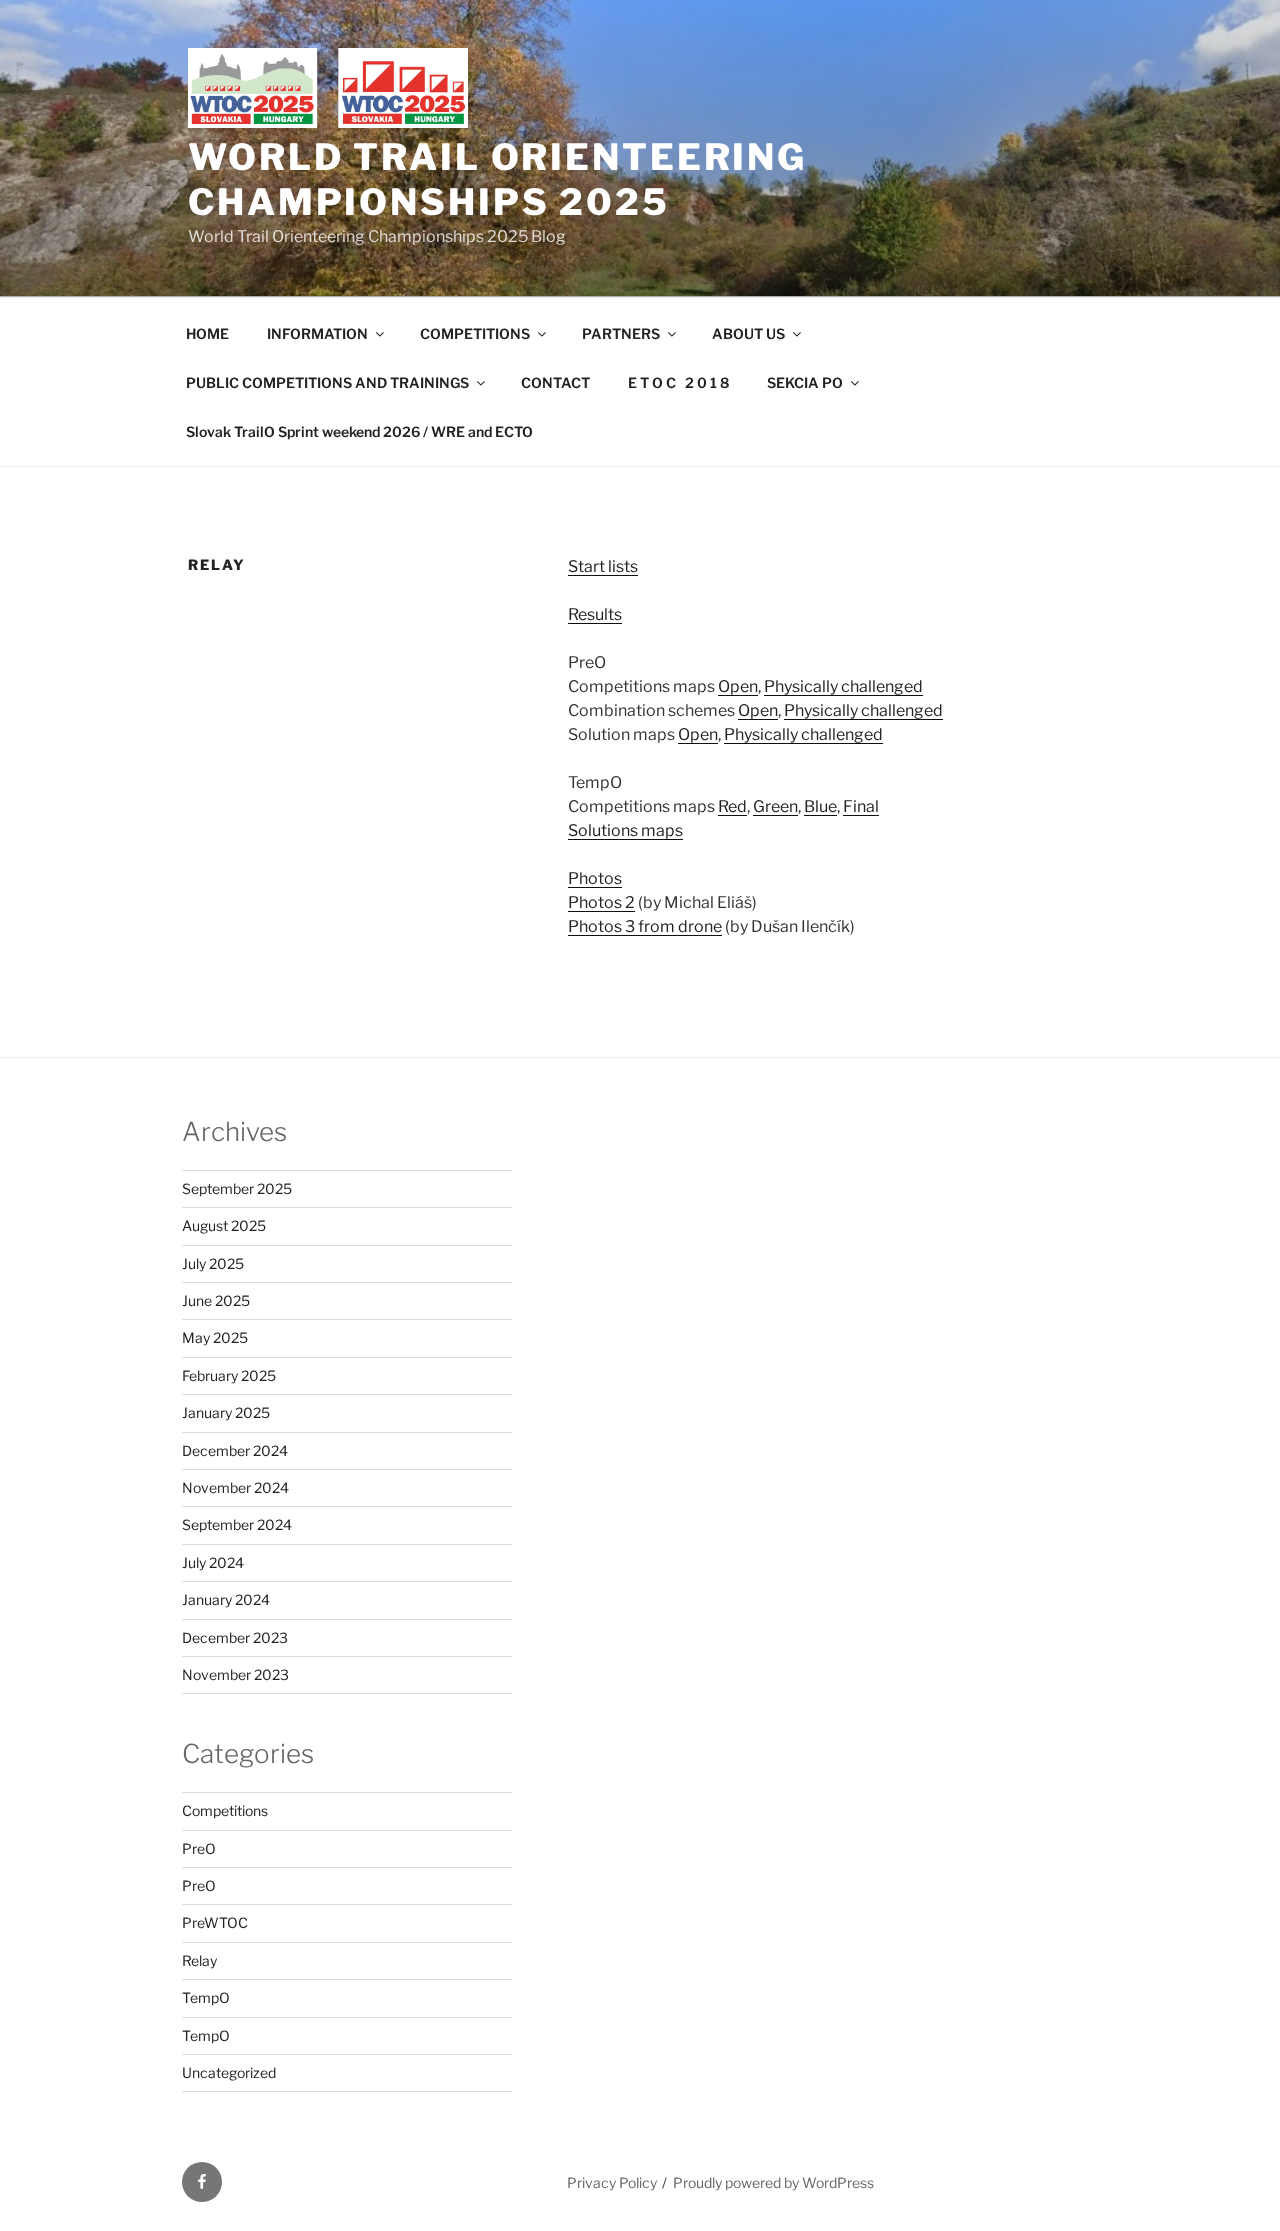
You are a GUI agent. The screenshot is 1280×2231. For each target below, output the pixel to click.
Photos (595, 878)
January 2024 (226, 1599)
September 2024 (237, 1524)
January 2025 (226, 1412)
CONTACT (555, 382)
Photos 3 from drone (645, 926)
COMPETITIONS (475, 333)
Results (595, 614)
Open (738, 686)
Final (861, 806)
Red (732, 806)
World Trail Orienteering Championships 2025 (497, 179)
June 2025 (216, 1300)
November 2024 (235, 1487)
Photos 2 (601, 902)
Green (775, 806)
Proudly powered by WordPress (773, 2182)
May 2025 (215, 1337)
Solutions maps (625, 830)
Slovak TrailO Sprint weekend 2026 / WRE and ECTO (359, 431)
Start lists (603, 566)
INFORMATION (317, 333)
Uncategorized (229, 2072)
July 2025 (213, 1263)
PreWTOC (215, 1922)
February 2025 (229, 1375)
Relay (199, 1960)
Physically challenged (843, 686)
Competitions (225, 1810)
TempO (206, 1997)
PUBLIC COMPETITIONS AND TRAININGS (327, 382)
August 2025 (224, 1225)
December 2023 (235, 1637)
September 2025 (237, 1188)
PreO (199, 1848)
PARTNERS (621, 333)
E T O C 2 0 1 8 (678, 382)
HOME (207, 333)
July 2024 (213, 1562)
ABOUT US (748, 333)
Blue (820, 806)
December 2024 (235, 1450)
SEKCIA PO (805, 382)
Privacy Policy (612, 2182)
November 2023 (235, 1674)
